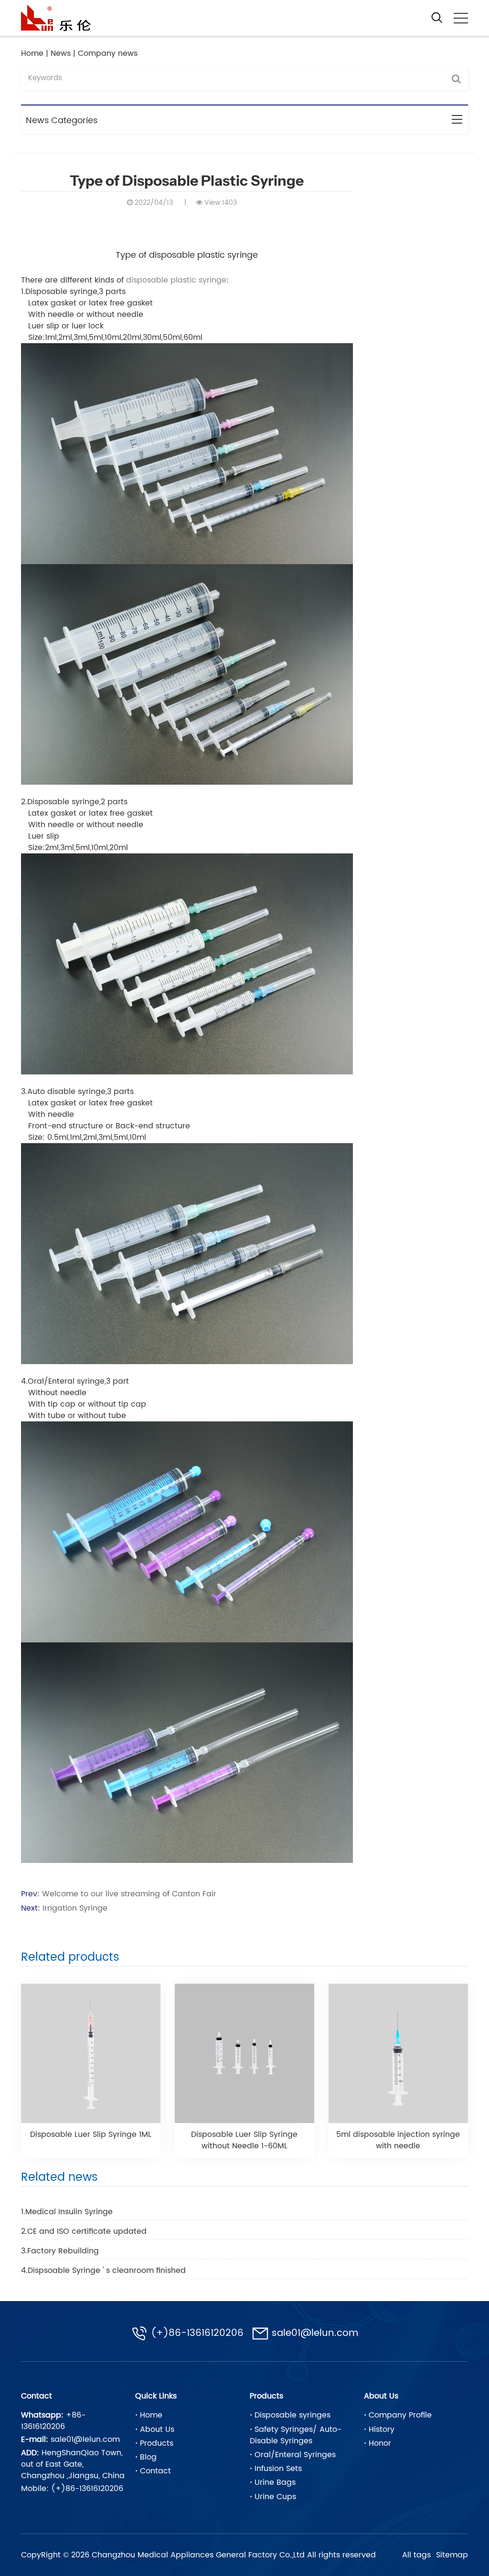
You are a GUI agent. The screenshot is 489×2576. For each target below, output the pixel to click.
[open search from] (437, 17)
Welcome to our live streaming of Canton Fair (129, 1894)
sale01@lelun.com (315, 2334)
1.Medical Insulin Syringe (67, 2212)
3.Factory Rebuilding (60, 2251)
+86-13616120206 (53, 2421)
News (61, 53)
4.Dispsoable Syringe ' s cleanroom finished (103, 2271)
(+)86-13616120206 (197, 2334)
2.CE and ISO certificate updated (84, 2231)
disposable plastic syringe (176, 280)
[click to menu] (461, 18)
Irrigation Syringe (75, 1908)
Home (32, 53)
